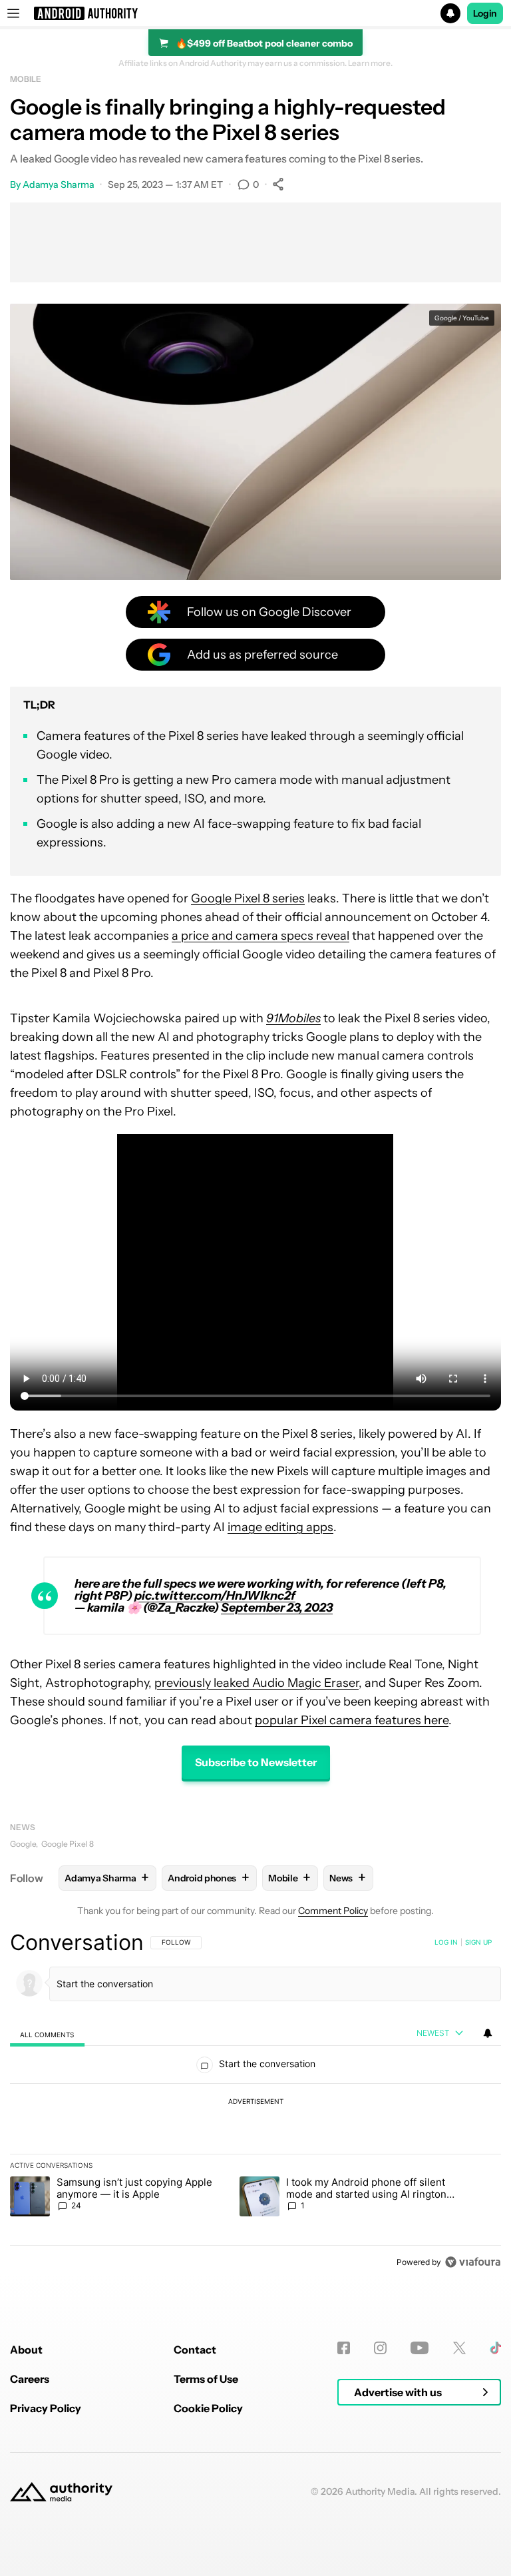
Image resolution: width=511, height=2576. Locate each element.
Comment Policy (333, 1911)
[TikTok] (495, 2348)
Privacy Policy (46, 2408)
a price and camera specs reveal (260, 936)
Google (23, 1844)
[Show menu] (13, 13)
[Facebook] (344, 2348)
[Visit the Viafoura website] (473, 2262)
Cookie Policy (208, 2408)
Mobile (25, 79)
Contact (195, 2350)
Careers (30, 2379)
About (26, 2350)
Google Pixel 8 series (248, 898)
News (23, 1827)
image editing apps (280, 1527)
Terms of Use (206, 2379)
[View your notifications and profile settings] (488, 2033)
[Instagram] (380, 2348)
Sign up (478, 1942)
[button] (255, 13)
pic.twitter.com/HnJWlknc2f (215, 1596)
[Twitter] (459, 2348)
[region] (255, 2102)
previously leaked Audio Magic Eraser (256, 1683)
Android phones (209, 1878)
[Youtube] (420, 2348)
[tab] (47, 2034)
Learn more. (370, 63)
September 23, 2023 (277, 1608)
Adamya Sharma (59, 184)
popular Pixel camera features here (352, 1720)
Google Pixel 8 (68, 1844)
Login (485, 13)
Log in (446, 1942)
